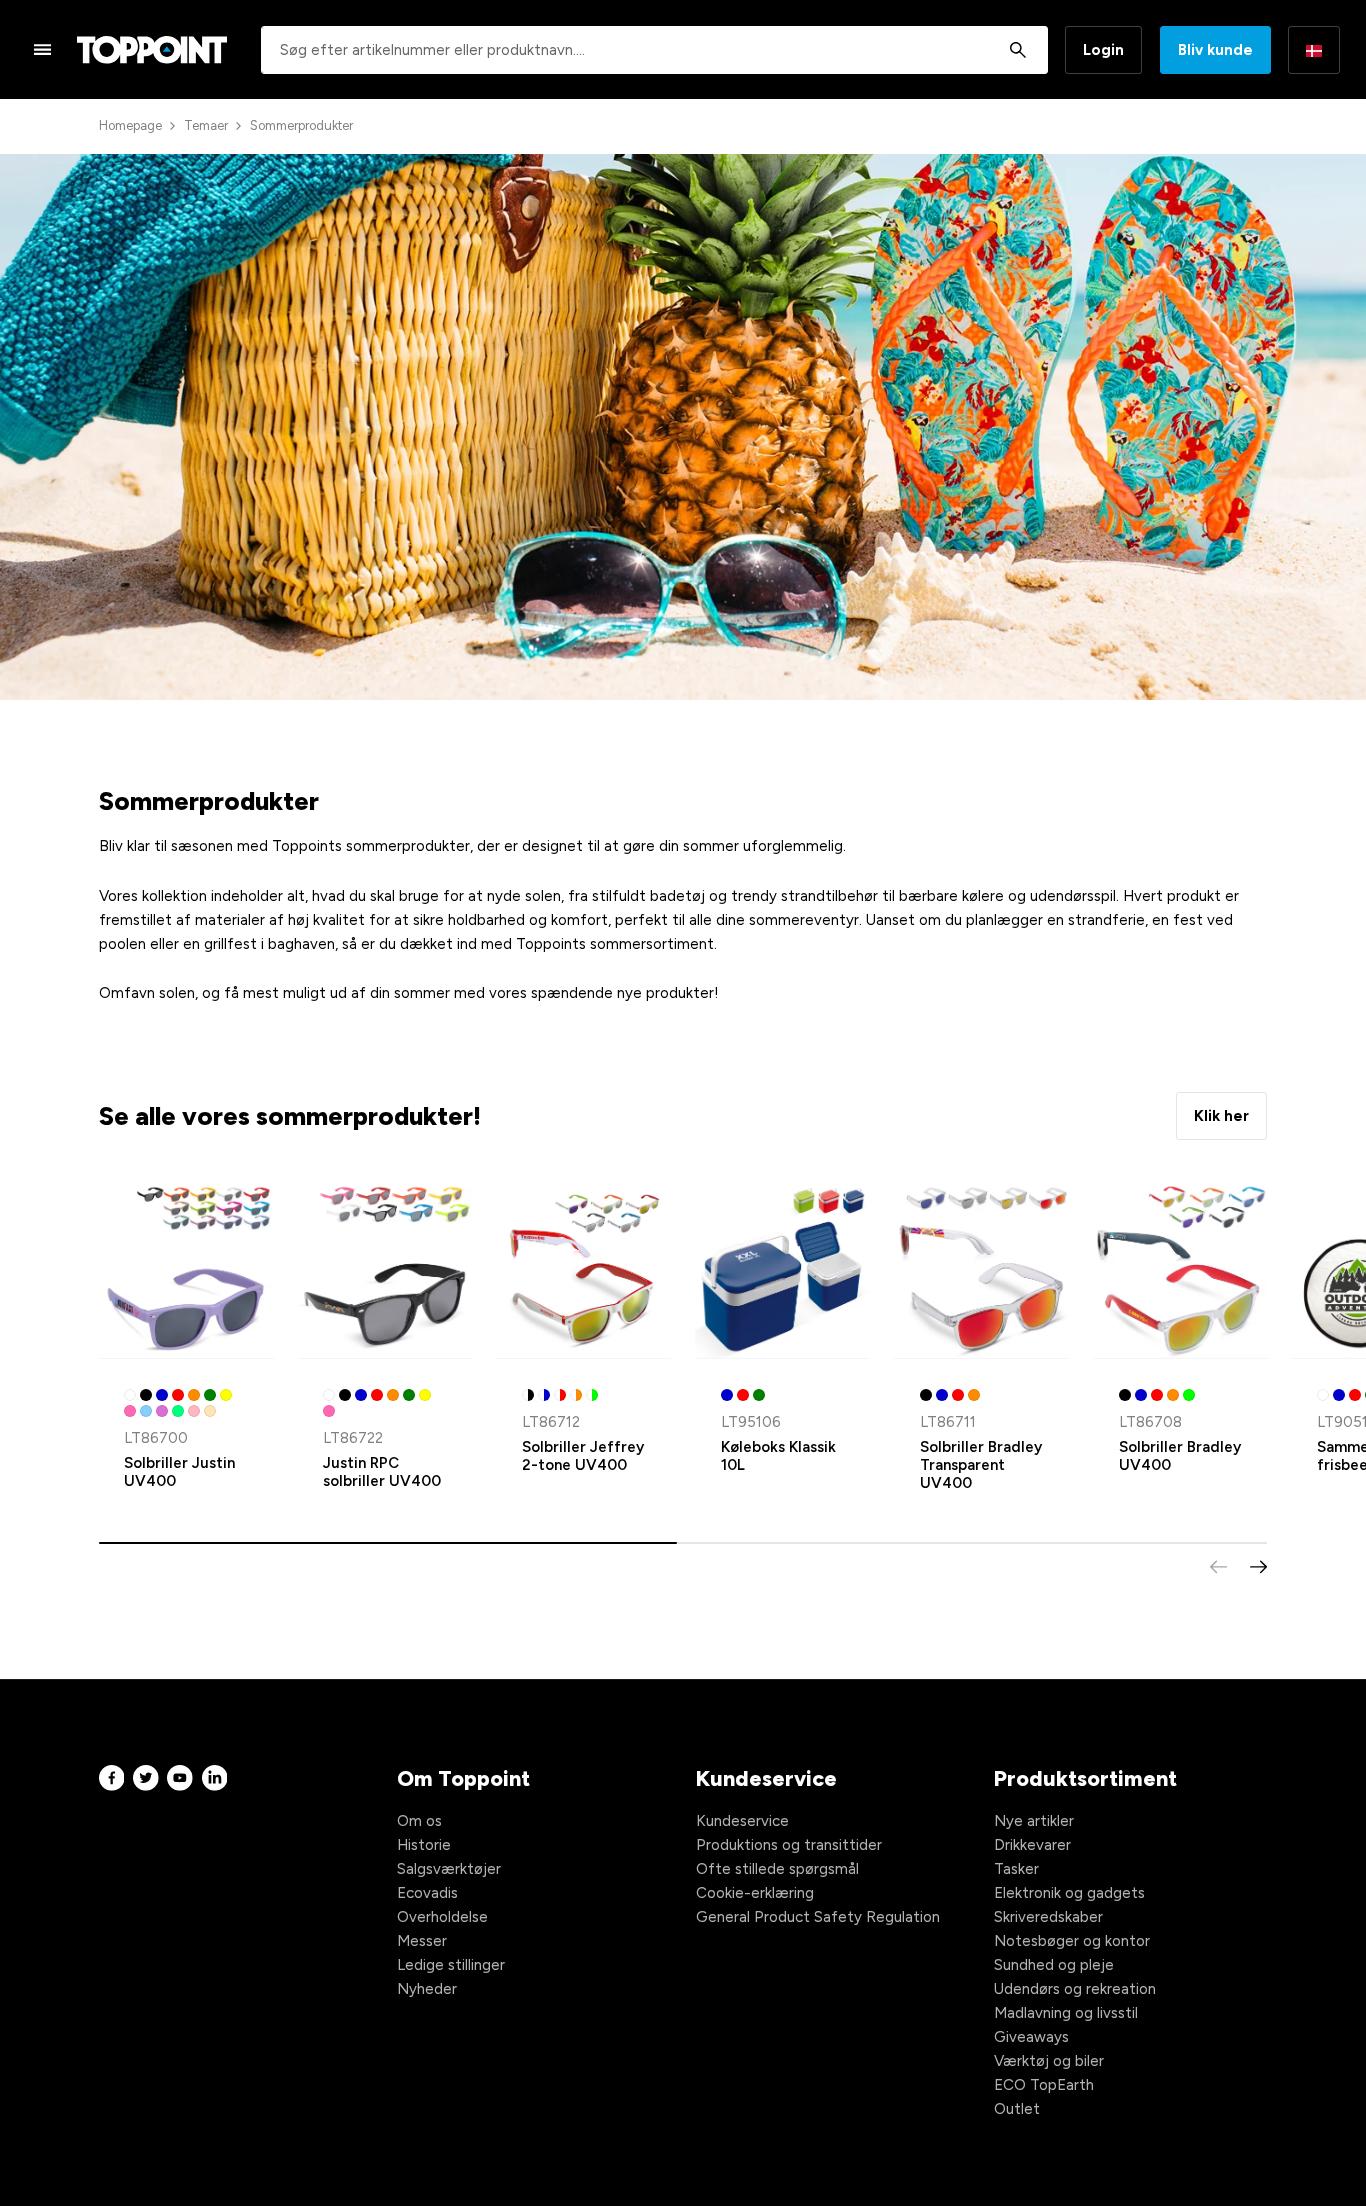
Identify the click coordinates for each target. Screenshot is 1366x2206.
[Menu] (43, 49)
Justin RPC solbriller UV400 (382, 1472)
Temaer (206, 125)
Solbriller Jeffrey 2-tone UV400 (583, 1456)
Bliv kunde (1215, 50)
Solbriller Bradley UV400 (1180, 1456)
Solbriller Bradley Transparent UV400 (981, 1465)
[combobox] (654, 50)
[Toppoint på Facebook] (112, 1778)
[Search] (1017, 50)
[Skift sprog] (1314, 50)
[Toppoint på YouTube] (180, 1778)
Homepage (130, 125)
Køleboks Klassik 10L (778, 1456)
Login (1103, 50)
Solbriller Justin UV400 (179, 1472)
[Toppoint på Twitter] (146, 1778)
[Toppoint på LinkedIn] (215, 1778)
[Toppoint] (152, 50)
